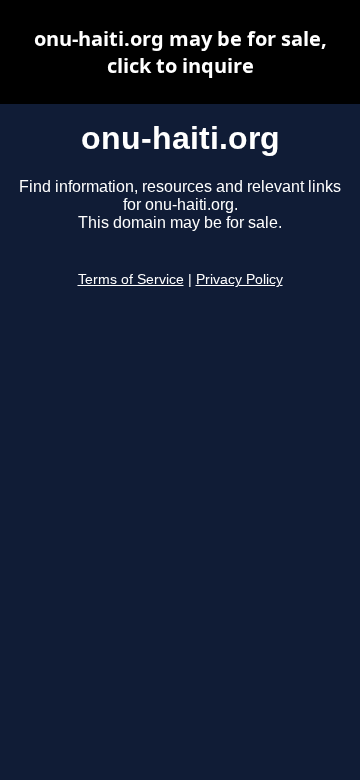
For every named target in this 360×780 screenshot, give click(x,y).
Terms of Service (131, 279)
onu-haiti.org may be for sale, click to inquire (180, 52)
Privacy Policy (239, 279)
